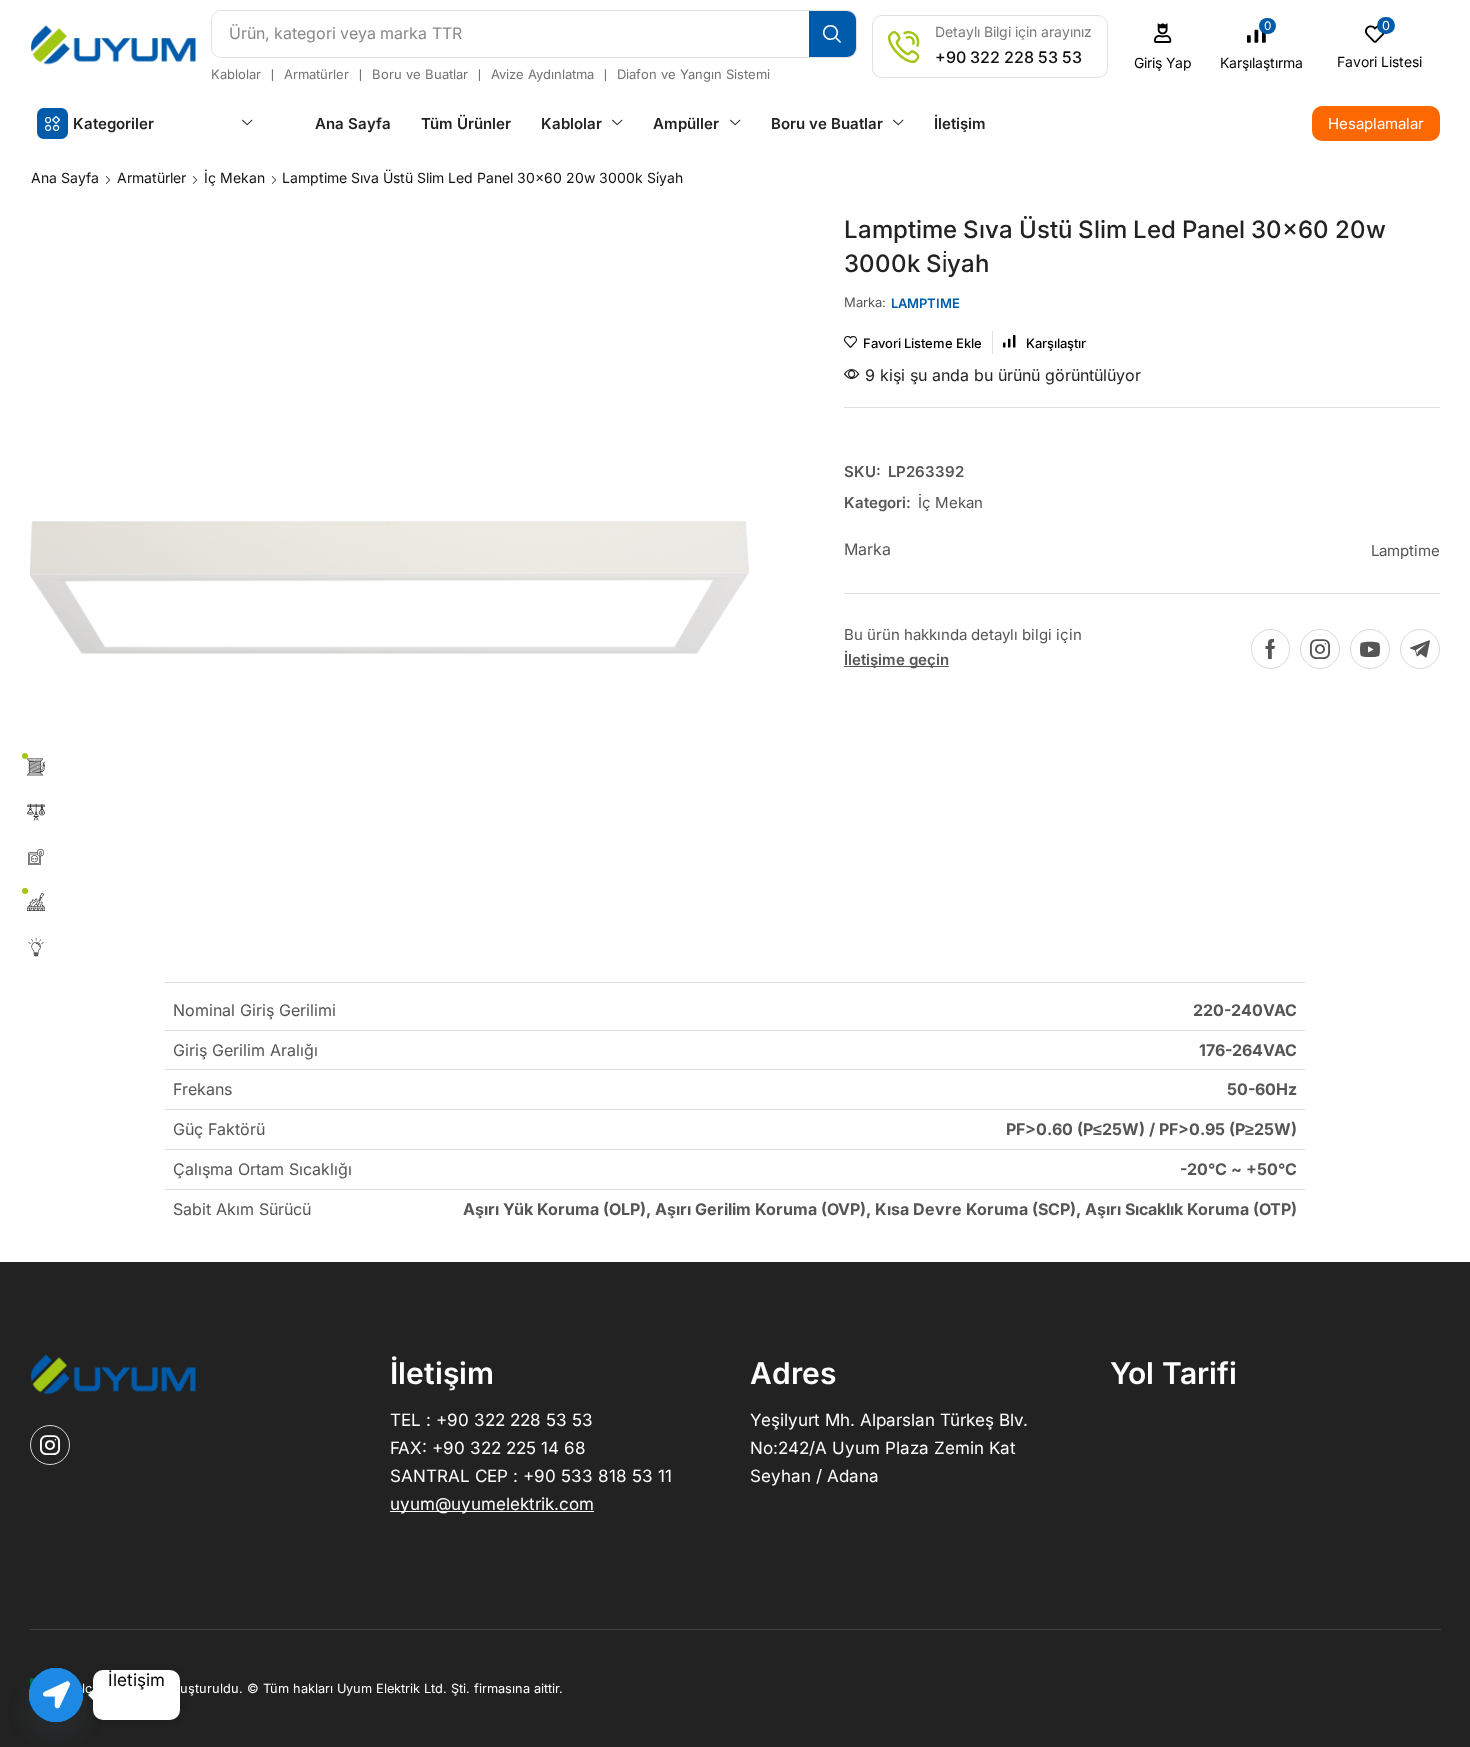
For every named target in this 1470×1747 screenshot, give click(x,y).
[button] (1163, 46)
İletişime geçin (896, 659)
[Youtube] (1370, 649)
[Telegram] (1420, 649)
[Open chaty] (56, 1695)
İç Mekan (234, 177)
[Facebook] (1270, 649)
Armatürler (151, 177)
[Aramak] (832, 34)
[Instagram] (1320, 649)
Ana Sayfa (65, 177)
